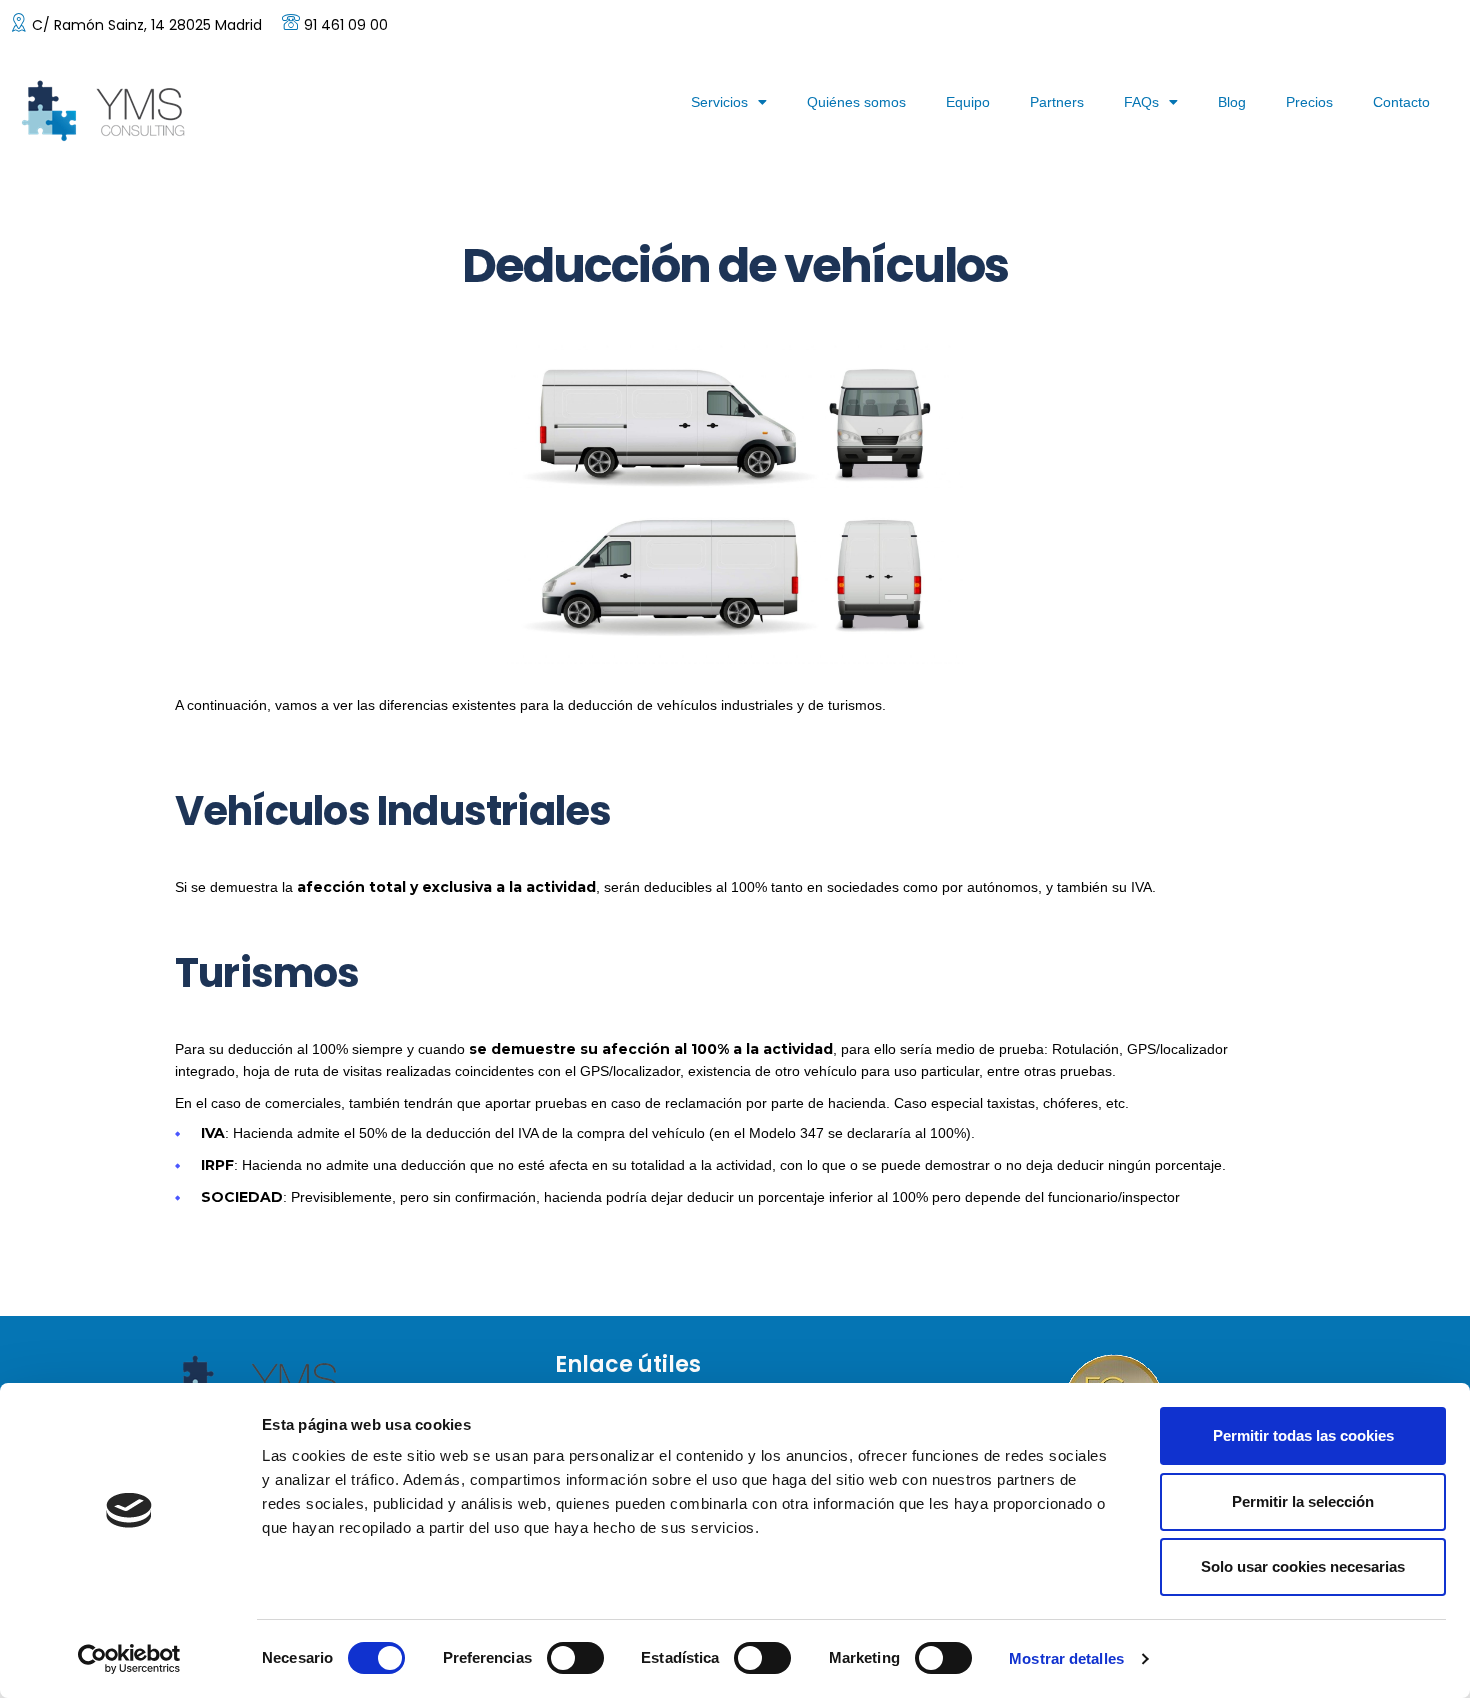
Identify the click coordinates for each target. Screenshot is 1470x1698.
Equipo (968, 102)
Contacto (1401, 102)
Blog (1232, 102)
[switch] (575, 1658)
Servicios (719, 102)
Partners (1057, 102)
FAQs (1141, 102)
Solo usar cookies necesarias (1303, 1566)
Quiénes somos (856, 102)
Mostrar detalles (1066, 1658)
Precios (1309, 102)
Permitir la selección (1303, 1501)
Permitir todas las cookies (1303, 1435)
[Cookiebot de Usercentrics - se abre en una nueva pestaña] (129, 1659)
